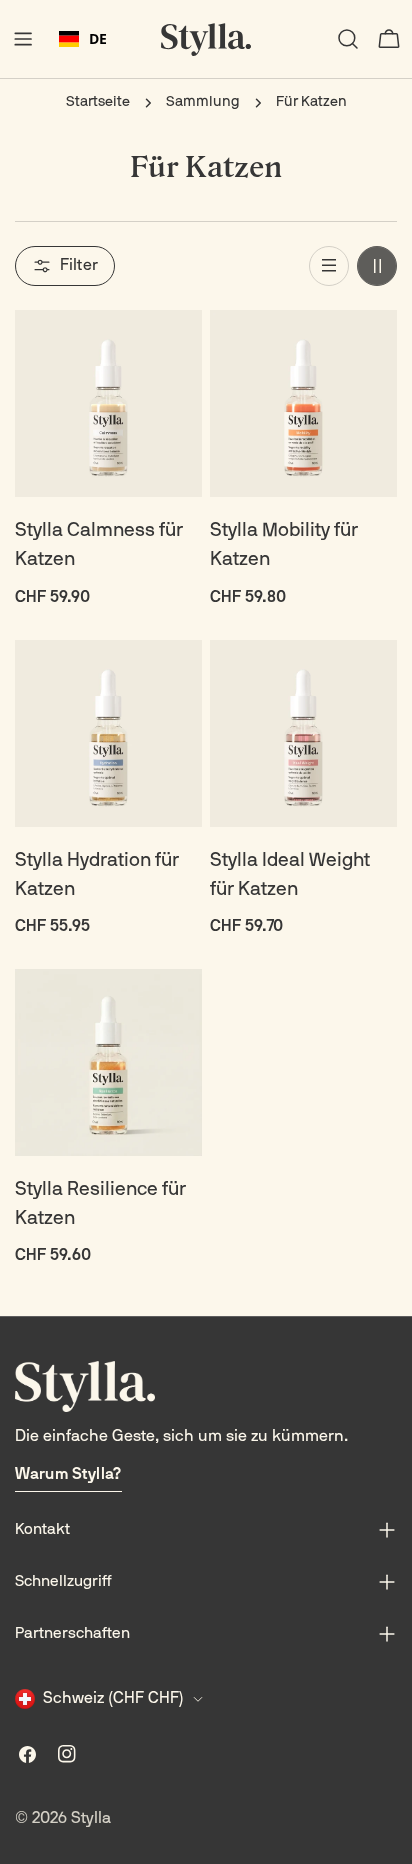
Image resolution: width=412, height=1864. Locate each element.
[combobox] (83, 39)
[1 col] (329, 266)
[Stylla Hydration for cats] (108, 733)
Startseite (98, 102)
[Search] (348, 39)
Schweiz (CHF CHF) (113, 1699)
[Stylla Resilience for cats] (108, 1062)
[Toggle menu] (23, 39)
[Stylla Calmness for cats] (108, 403)
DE (98, 38)
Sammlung (203, 102)
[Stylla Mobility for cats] (303, 403)
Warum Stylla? (68, 1475)
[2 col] (377, 266)
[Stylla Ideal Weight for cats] (303, 733)
